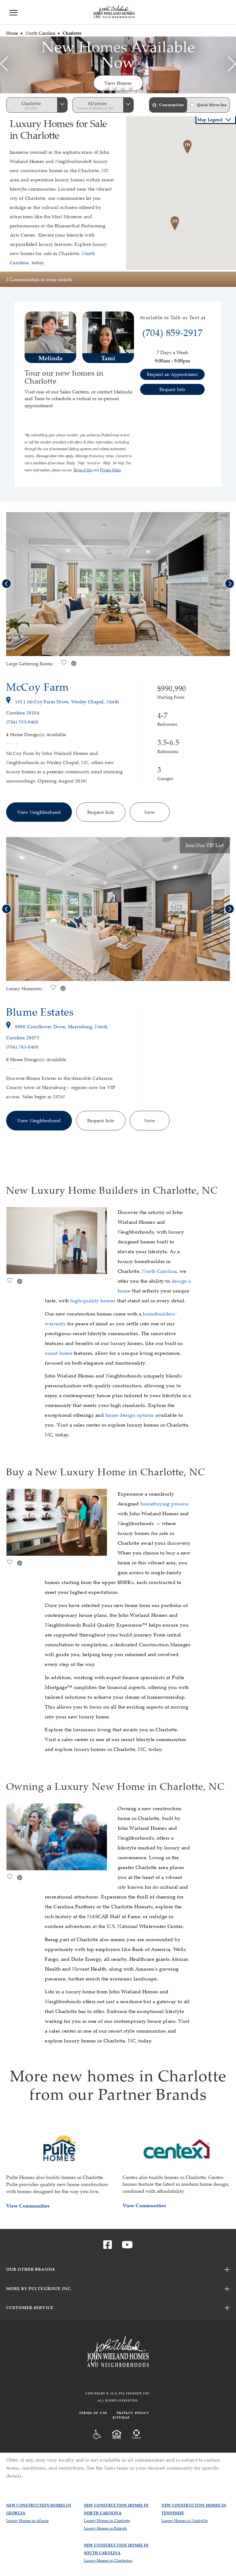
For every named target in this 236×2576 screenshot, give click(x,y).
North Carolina (40, 33)
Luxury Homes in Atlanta (27, 2521)
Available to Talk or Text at (173, 318)
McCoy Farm (37, 687)
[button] (106, 87)
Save (149, 812)
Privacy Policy (133, 2413)
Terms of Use (93, 2413)
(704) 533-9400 (22, 722)
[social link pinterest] (74, 664)
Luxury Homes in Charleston (108, 2561)
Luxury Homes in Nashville (185, 2521)
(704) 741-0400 (22, 1047)
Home (12, 33)
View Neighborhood (39, 812)
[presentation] (4, 65)
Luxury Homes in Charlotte (107, 2521)
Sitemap (121, 2418)
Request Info (101, 812)
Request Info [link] (173, 389)
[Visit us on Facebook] (108, 2246)
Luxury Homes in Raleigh (105, 2528)
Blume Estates (40, 1012)
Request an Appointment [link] (172, 374)
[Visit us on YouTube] (127, 2246)
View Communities (28, 2206)
